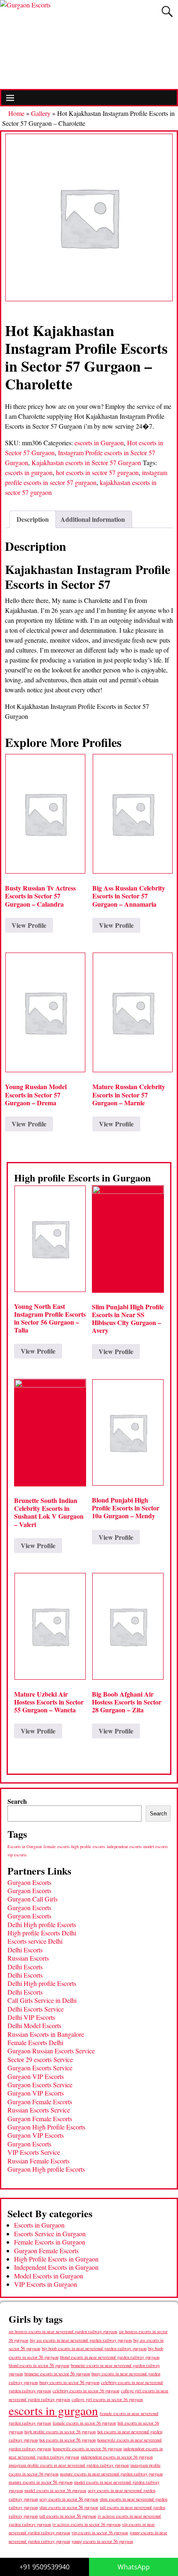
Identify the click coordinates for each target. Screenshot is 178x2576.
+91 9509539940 (44, 2567)
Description (33, 519)
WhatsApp (134, 2567)
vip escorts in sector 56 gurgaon (100, 2533)
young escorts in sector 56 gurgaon (102, 2541)
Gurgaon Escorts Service (40, 2068)
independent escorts (124, 1846)
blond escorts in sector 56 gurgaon (39, 2365)
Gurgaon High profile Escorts (46, 2169)
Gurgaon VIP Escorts (36, 2076)
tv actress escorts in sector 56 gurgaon (87, 2524)
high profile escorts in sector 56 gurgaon (60, 2432)
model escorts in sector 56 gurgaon (55, 2490)
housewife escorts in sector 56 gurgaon (87, 2449)
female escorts (57, 1846)
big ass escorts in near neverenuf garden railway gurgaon (81, 2340)
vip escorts (17, 1855)
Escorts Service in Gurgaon (50, 2234)
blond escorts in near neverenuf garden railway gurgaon (110, 2357)
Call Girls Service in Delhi (42, 2000)
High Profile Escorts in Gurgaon (56, 2259)
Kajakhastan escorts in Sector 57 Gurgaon (86, 462)
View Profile (29, 925)
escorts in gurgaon (29, 472)
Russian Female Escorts (38, 2161)
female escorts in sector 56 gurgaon (84, 2423)
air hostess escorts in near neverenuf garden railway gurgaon (63, 2331)
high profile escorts (88, 1846)
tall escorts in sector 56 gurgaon (68, 2516)
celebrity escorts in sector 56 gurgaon (86, 2391)
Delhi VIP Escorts (31, 2017)
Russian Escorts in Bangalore (46, 2034)
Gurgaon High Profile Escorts (46, 2127)
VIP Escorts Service (34, 2152)
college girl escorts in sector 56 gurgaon (107, 2399)
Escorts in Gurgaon (25, 1846)
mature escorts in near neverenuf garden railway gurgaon (111, 2474)
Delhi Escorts (25, 1950)
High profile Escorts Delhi (42, 1933)
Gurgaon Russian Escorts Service (51, 2051)
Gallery (41, 113)
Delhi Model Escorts (34, 2025)
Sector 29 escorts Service (40, 2059)
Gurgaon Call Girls (32, 1899)
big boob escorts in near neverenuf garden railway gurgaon (94, 2348)
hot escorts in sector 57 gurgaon (97, 472)
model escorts (155, 1846)
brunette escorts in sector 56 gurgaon (57, 2373)
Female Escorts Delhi (35, 2042)
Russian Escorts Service (39, 2110)
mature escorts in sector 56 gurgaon (41, 2482)
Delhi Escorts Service (36, 2009)
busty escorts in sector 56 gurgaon (69, 2382)
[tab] (33, 519)
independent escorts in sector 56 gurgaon (117, 2457)
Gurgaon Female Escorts (40, 2102)
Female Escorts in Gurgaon (50, 2242)
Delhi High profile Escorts (42, 1924)
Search (17, 1801)
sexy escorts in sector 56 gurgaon (69, 2499)
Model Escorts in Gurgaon (49, 2276)
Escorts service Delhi (35, 1941)
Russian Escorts (28, 1958)
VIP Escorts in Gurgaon (46, 2284)
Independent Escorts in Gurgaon (56, 2267)
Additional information (93, 519)
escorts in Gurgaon (99, 443)
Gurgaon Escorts (29, 1882)
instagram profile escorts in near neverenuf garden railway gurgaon (69, 2465)
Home (16, 113)
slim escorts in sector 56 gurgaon (69, 2507)
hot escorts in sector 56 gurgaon (67, 2440)
